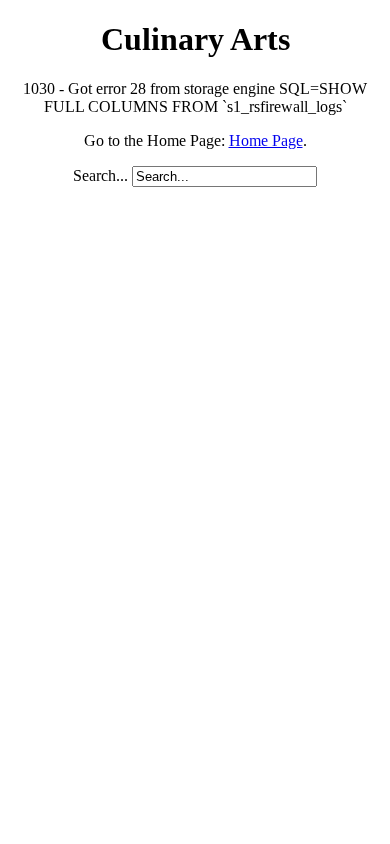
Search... (100, 175)
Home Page (266, 140)
